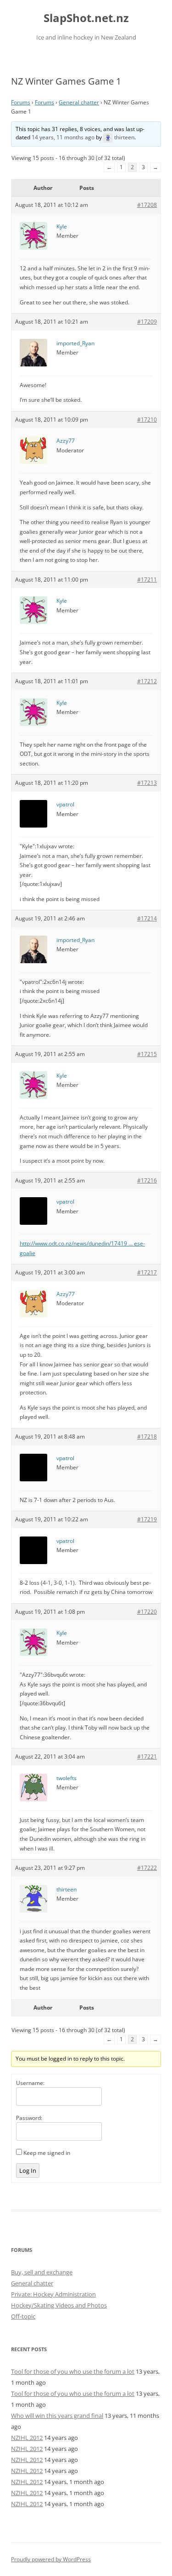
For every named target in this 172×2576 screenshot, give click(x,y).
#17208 (147, 205)
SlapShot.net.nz (86, 18)
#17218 (147, 1437)
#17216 (147, 1180)
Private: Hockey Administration (53, 2294)
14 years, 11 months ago (63, 137)
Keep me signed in (47, 2153)
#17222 (147, 1868)
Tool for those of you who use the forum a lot (73, 2371)
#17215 (147, 1054)
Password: (29, 2118)
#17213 (147, 783)
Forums (21, 102)
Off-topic (23, 2316)
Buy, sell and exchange (42, 2272)
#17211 (147, 580)
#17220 (147, 1612)
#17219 (147, 1519)
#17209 (147, 322)
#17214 (147, 918)
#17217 (147, 1272)
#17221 (147, 1756)
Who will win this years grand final (57, 2416)
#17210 (147, 420)
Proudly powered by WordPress (51, 2559)
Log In (28, 2170)
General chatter (79, 102)
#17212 (147, 681)
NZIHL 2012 (27, 2438)
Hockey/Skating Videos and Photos (59, 2305)
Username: (30, 2083)
